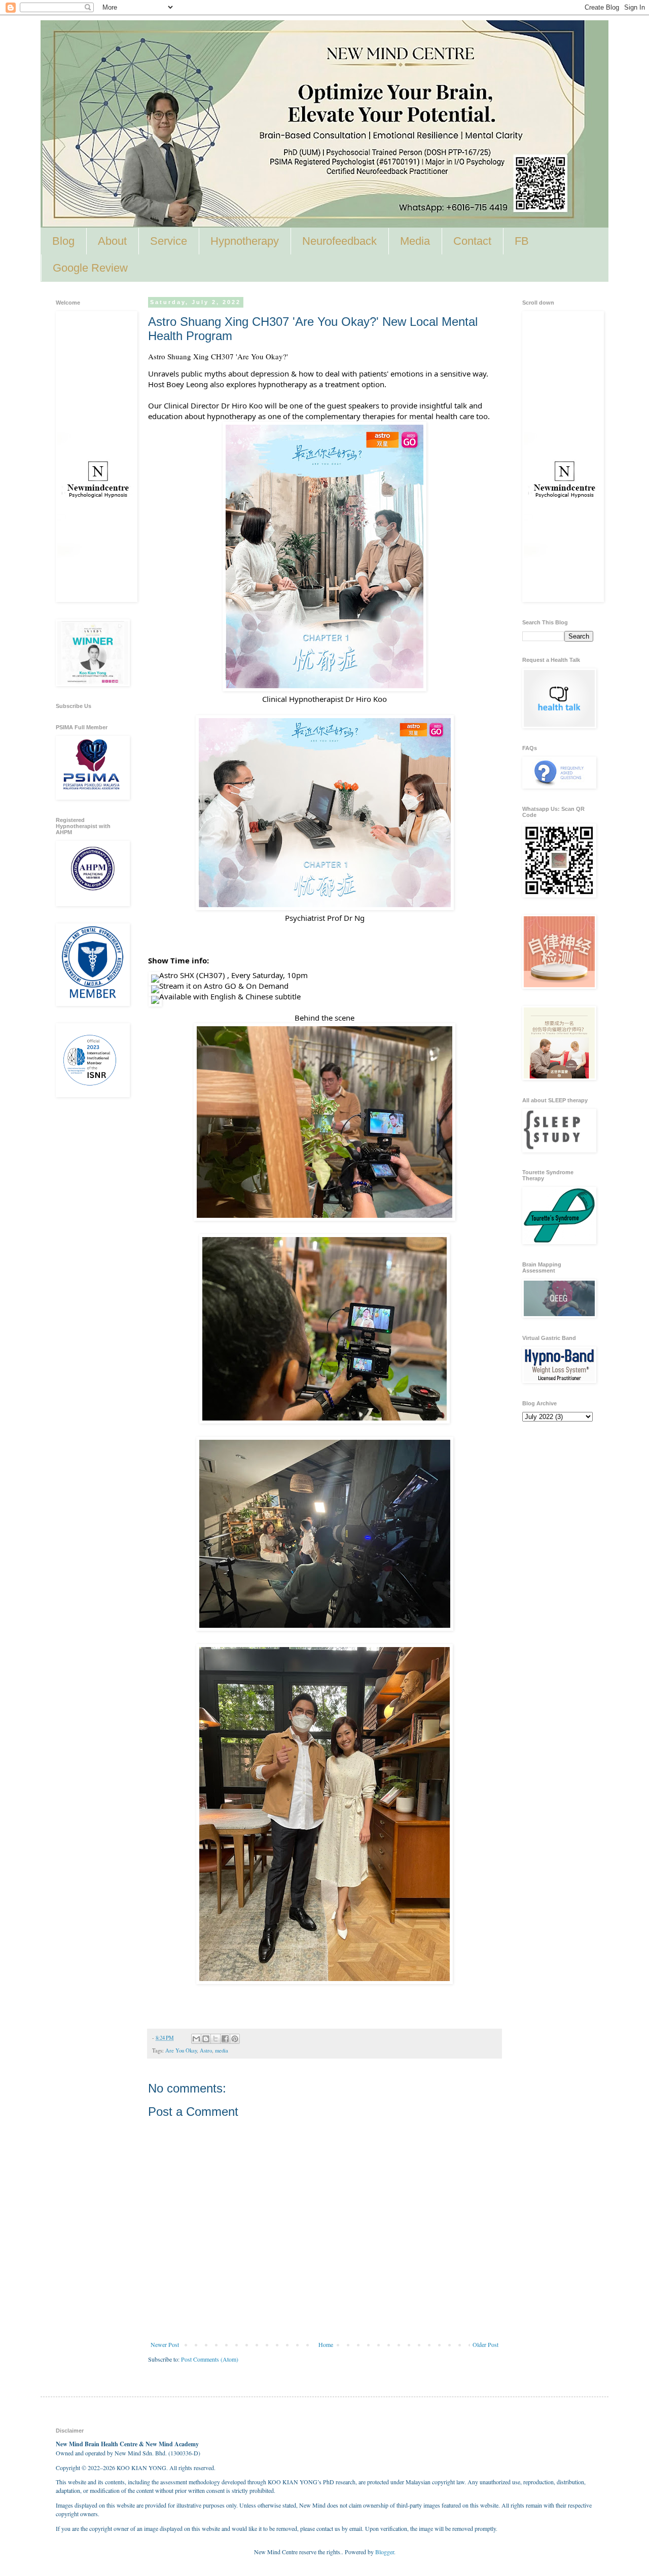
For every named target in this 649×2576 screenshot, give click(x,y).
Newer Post (165, 2344)
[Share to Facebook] (225, 2039)
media (222, 2050)
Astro (206, 2050)
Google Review (90, 268)
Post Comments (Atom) (210, 2359)
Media (415, 241)
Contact (472, 241)
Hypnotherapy (245, 241)
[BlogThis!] (206, 2039)
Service (169, 241)
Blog (63, 241)
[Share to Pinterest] (235, 2039)
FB (522, 241)
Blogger (385, 2552)
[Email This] (196, 2039)
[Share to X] (215, 2039)
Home (326, 2344)
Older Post (485, 2344)
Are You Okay (181, 2050)
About (112, 241)
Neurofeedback (339, 241)
